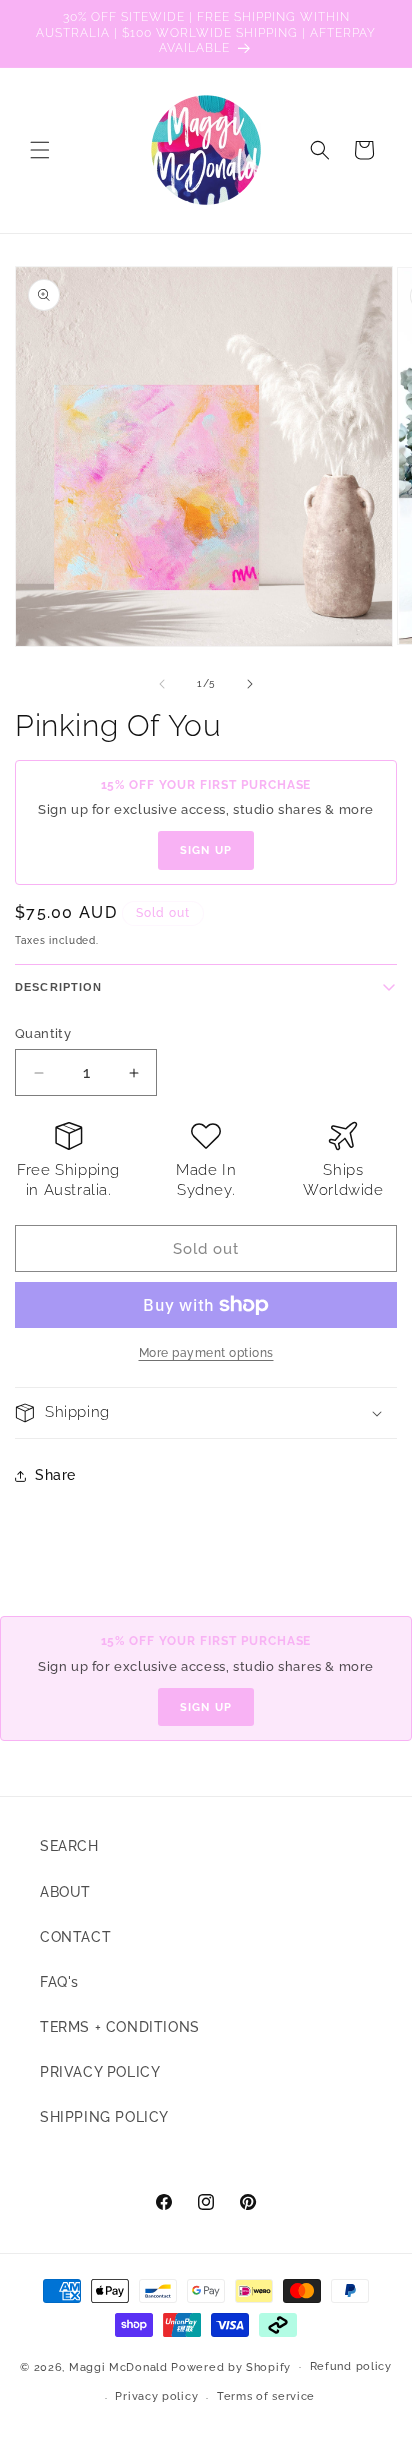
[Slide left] (162, 684)
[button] (40, 150)
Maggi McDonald (118, 2366)
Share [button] (55, 1475)
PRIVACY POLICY (100, 2072)
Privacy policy (156, 2396)
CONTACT (75, 1937)
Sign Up (206, 850)
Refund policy (351, 2366)
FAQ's (59, 1982)
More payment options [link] (206, 1353)
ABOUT (65, 1892)
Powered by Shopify (231, 2366)
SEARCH (69, 1846)
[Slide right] (250, 684)
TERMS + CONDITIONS (120, 2027)
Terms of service (266, 2396)
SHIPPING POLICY (104, 2117)
